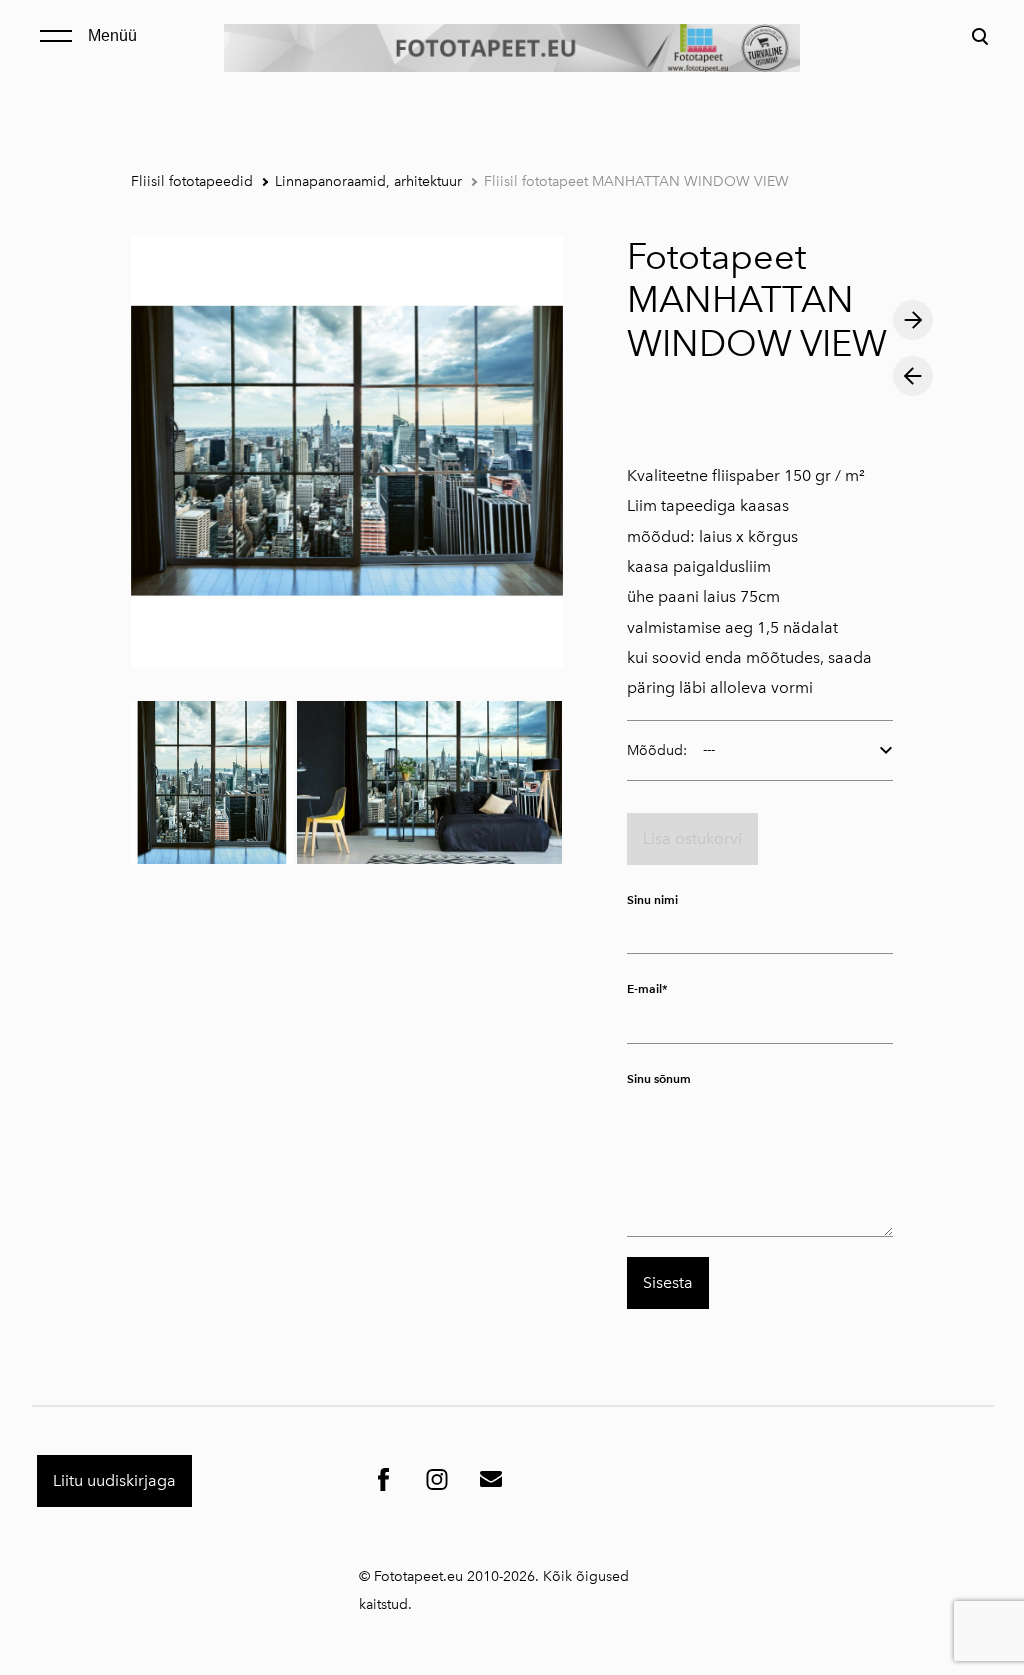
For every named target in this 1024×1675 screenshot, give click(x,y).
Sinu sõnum (659, 1078)
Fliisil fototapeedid (192, 181)
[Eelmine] (913, 376)
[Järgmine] (913, 320)
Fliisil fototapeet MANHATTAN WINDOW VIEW (636, 181)
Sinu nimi (652, 899)
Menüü (112, 35)
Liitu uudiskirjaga (114, 1480)
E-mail (644, 988)
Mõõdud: (657, 750)
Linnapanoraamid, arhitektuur (368, 181)
